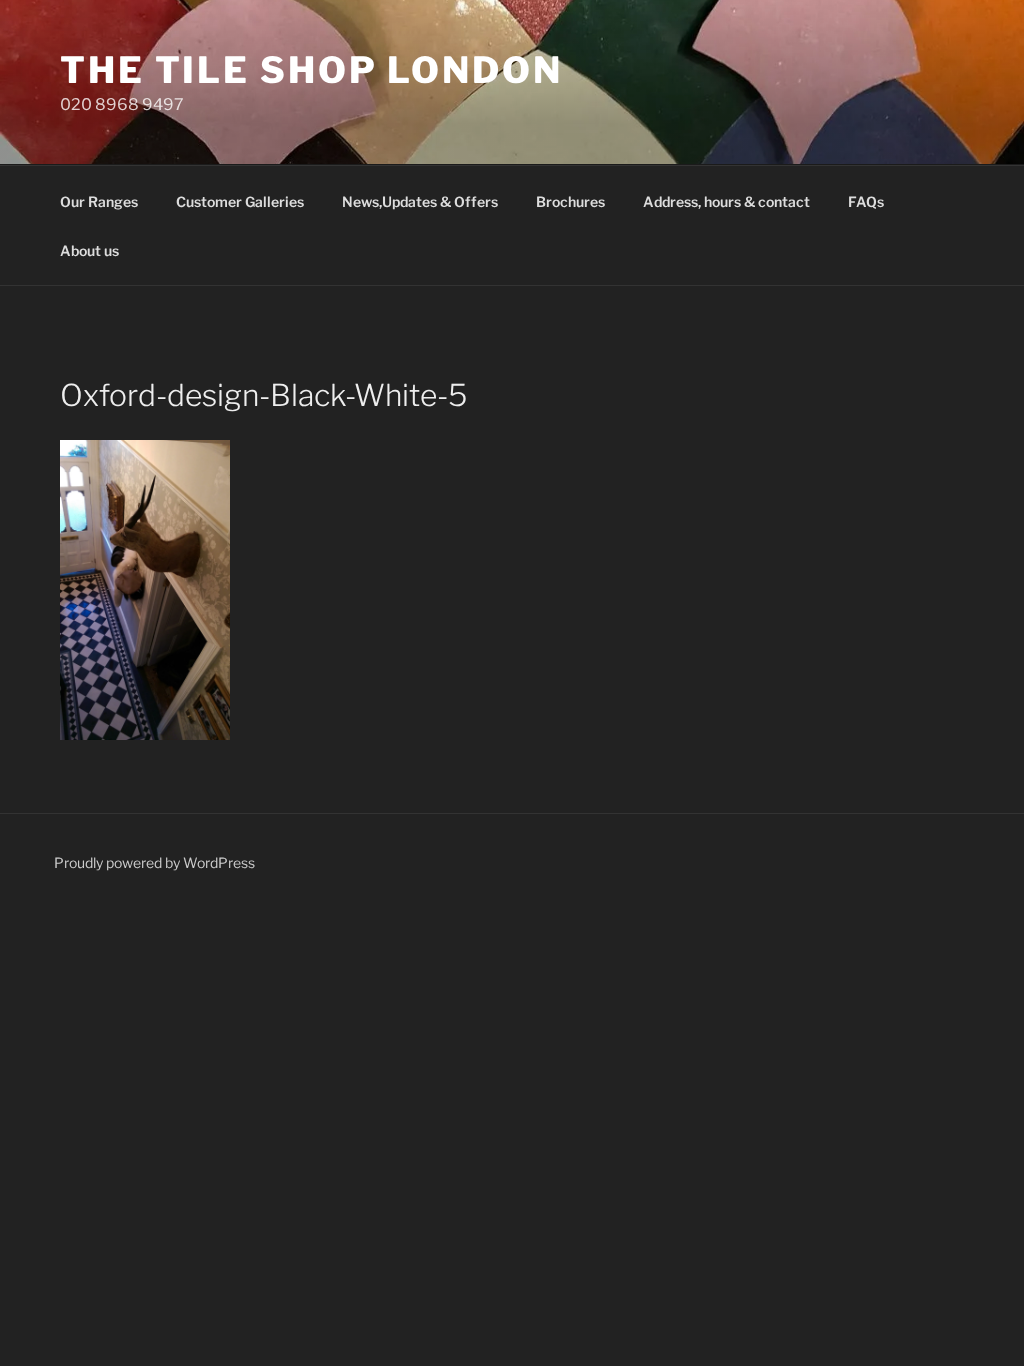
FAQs (866, 201)
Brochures (570, 201)
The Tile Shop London (311, 70)
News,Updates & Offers (420, 201)
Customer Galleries (240, 201)
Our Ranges (99, 201)
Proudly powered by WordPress (154, 862)
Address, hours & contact (726, 201)
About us (89, 250)
